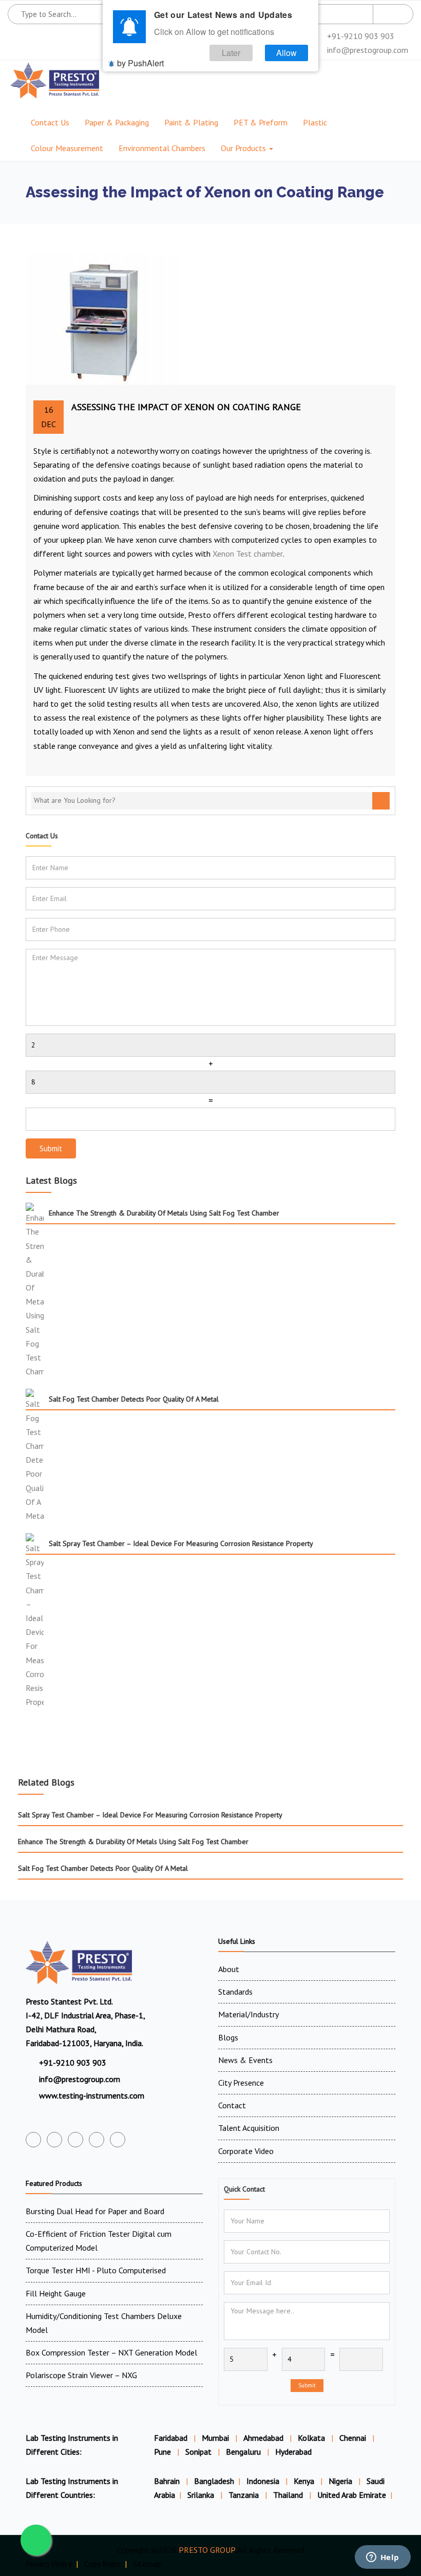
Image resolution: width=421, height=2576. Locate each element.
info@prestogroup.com (367, 50)
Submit (51, 1148)
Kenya (305, 2481)
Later (231, 53)
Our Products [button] (244, 148)
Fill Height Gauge (56, 2293)
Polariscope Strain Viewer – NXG (81, 2375)
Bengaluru (243, 2452)
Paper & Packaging (117, 122)
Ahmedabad (263, 2438)
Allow (286, 53)
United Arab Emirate (352, 2495)
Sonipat (198, 2452)
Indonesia (264, 2481)
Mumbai (215, 2438)
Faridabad (171, 2438)
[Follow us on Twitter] (54, 2140)
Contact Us (50, 122)
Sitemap (147, 2564)
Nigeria (341, 2481)
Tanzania (245, 2495)
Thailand (289, 2495)
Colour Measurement (67, 148)
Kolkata (311, 2438)
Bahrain (168, 2481)
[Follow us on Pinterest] (118, 2140)
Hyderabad (293, 2452)
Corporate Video (246, 2151)
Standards (235, 1992)
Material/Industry (248, 2014)
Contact (232, 2105)
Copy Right (102, 2564)
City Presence (241, 2083)
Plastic (315, 122)
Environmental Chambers (162, 148)
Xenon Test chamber (248, 554)
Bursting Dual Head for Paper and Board (95, 2211)
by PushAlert (140, 63)
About (229, 1969)
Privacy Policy (49, 2564)
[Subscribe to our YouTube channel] (75, 2140)
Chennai (353, 2438)
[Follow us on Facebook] (33, 2140)
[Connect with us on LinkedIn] (97, 2140)
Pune (162, 2452)
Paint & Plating (191, 122)
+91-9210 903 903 (360, 36)
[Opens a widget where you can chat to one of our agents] (382, 2558)
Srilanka (202, 2495)
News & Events (245, 2060)
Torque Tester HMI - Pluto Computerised (96, 2270)
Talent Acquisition (249, 2128)
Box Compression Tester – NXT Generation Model (111, 2352)
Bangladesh (214, 2481)
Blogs (228, 2037)
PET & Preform (261, 122)
